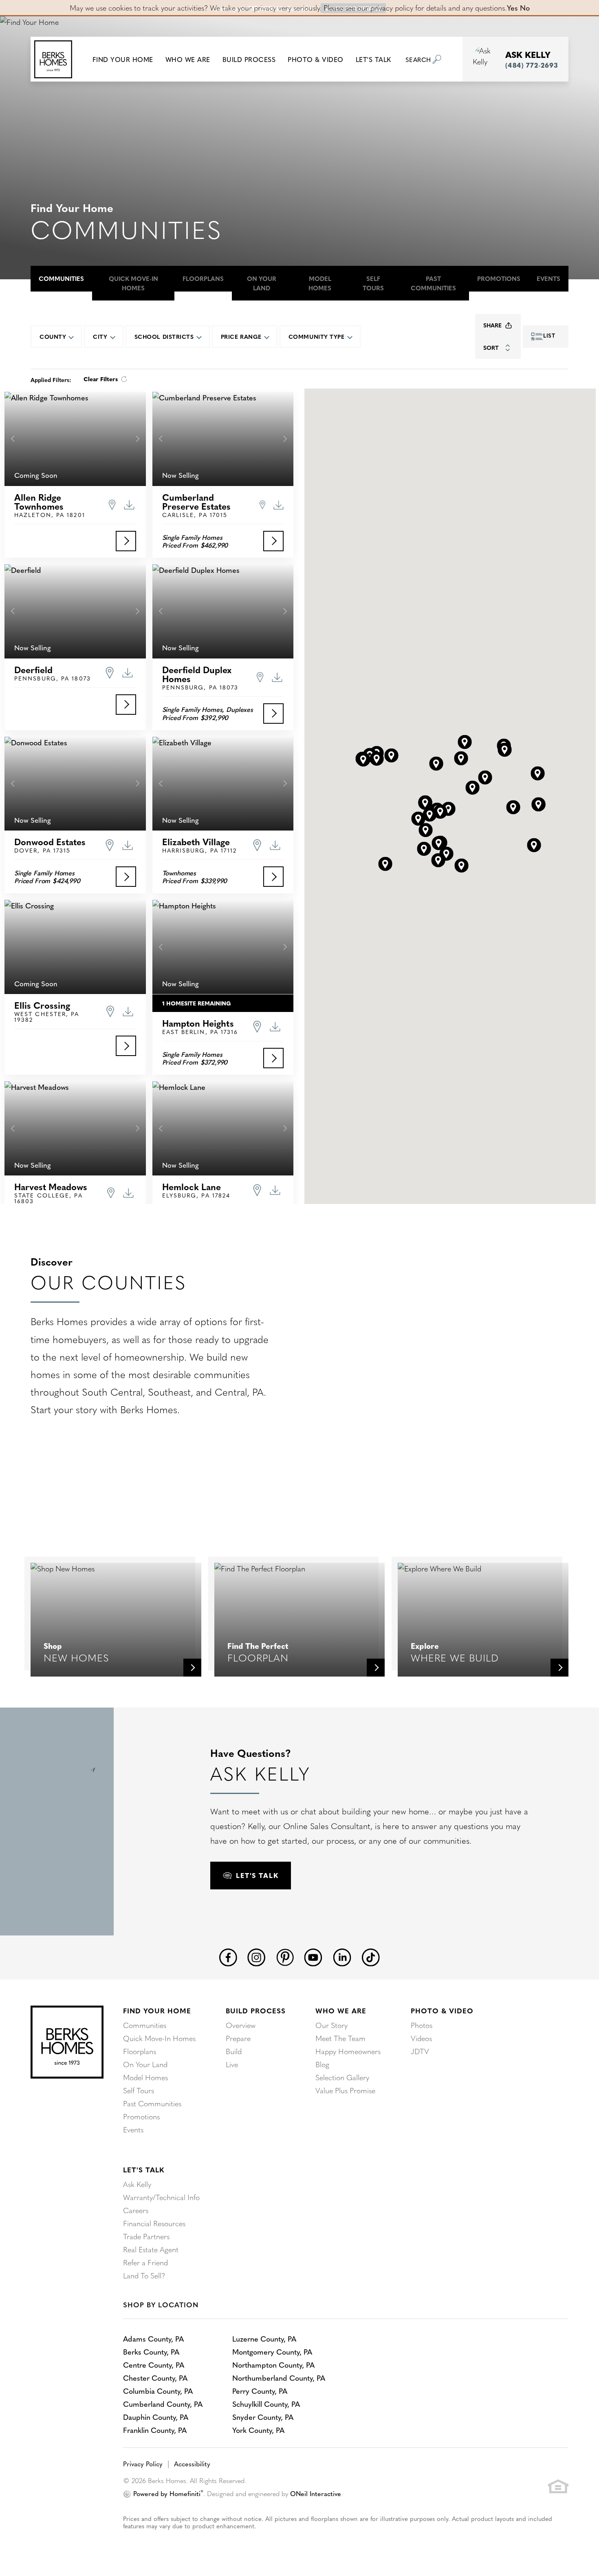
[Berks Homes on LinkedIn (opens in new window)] (342, 1956)
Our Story (331, 2025)
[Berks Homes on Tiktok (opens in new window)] (371, 1956)
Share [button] (492, 325)
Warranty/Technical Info (161, 2197)
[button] (123, 59)
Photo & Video (442, 2010)
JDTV (420, 2051)
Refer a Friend (145, 2262)
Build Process (256, 2010)
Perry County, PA (260, 2391)
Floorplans (203, 278)
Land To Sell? (144, 2275)
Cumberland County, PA (163, 2404)
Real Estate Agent (151, 2249)
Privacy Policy (143, 2463)
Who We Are (341, 2010)
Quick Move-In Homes (133, 283)
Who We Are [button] (188, 59)
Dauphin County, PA (156, 2417)
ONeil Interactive (316, 2493)
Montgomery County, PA (272, 2352)
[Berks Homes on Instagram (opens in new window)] (257, 1956)
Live (232, 2064)
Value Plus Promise (345, 2090)
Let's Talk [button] (373, 59)
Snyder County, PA (263, 2417)
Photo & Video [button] (316, 59)
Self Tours (373, 283)
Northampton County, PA (273, 2365)
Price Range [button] (241, 336)
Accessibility (192, 2463)
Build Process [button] (249, 59)
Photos (422, 2025)
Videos (421, 2038)
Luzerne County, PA (264, 2339)
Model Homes (320, 283)
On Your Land (262, 283)
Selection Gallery (342, 2077)
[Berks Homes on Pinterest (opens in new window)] (285, 1956)
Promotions (499, 278)
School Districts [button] (164, 336)
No (525, 8)
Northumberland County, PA (279, 2378)
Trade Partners (146, 2236)
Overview (241, 2025)
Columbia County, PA (158, 2391)
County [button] (53, 336)
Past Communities (433, 283)
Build (234, 2051)
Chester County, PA (155, 2378)
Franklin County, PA (155, 2430)
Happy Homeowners (348, 2051)
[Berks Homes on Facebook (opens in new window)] (228, 1956)
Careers (136, 2210)
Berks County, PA (151, 2352)
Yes (512, 8)
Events (548, 278)
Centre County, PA (154, 2365)
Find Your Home (157, 2010)
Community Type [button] (317, 336)
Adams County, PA (153, 2339)
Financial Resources (154, 2223)
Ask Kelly (137, 2184)
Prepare (238, 2038)
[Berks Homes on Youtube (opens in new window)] (313, 1956)
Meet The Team (340, 2038)
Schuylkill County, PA (266, 2404)
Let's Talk (144, 2169)
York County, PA (258, 2430)
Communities (61, 278)
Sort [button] (491, 347)
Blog (322, 2064)
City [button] (100, 336)
